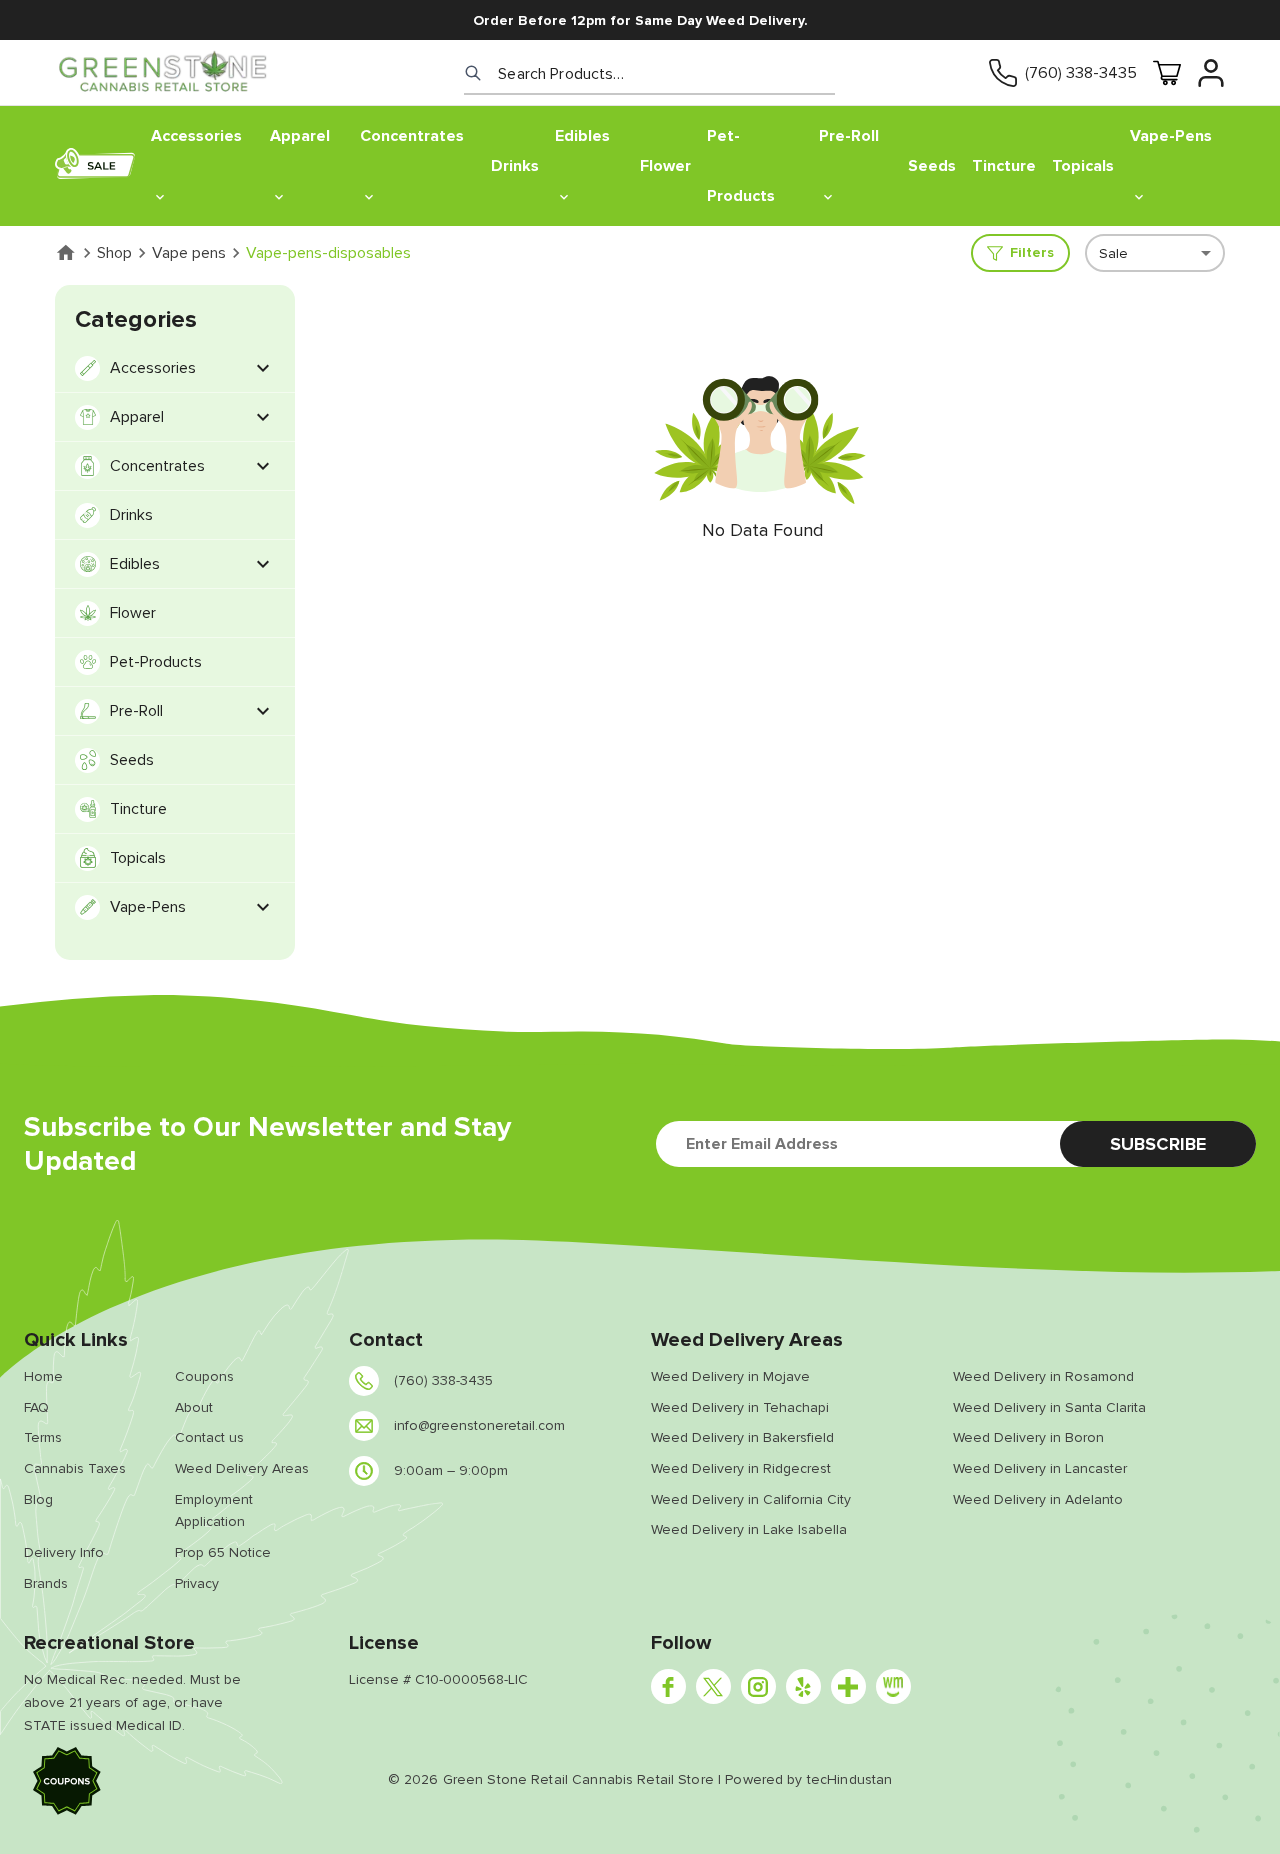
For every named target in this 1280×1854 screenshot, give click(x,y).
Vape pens (189, 253)
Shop (114, 253)
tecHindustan (850, 1779)
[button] (67, 1784)
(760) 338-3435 (1081, 73)
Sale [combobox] (1113, 253)
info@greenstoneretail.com (479, 1425)
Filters (1032, 252)
